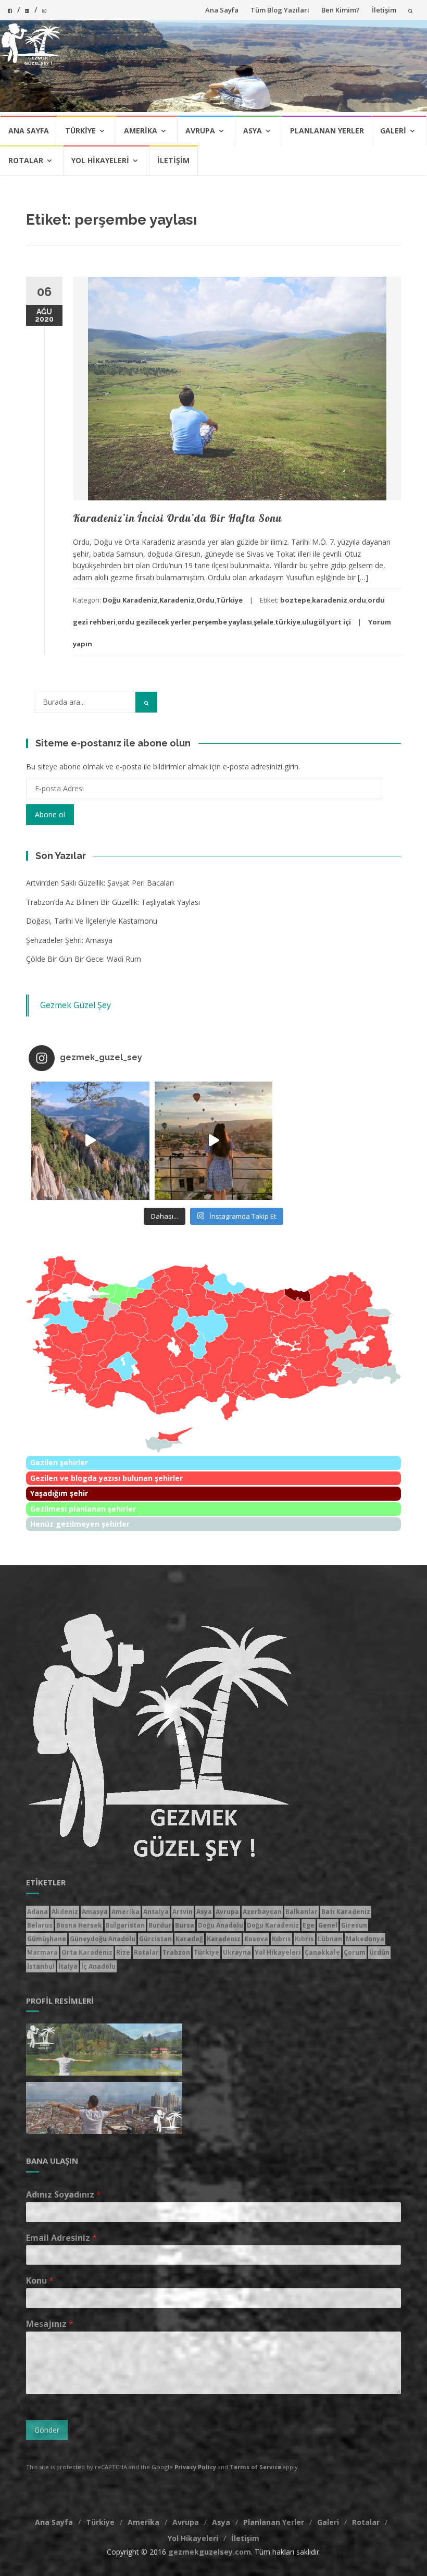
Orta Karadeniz (87, 1952)
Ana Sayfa (222, 10)
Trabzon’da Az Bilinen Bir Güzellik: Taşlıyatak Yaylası (113, 902)
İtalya (68, 1966)
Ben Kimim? (341, 10)
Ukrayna (237, 1952)
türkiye (288, 622)
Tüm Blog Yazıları (280, 10)
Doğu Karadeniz (130, 600)
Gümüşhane (47, 1939)
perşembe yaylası (222, 622)
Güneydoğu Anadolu (103, 1939)
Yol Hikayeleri (100, 160)
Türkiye (80, 131)
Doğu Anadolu (221, 1925)
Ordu (205, 600)
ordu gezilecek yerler (154, 622)
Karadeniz (177, 600)
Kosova (256, 1939)
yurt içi (339, 622)
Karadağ (189, 1939)
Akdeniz (65, 1912)
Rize (123, 1952)
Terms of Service (255, 2467)
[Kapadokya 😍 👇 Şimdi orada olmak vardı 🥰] (214, 1141)
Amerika (141, 131)
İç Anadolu (98, 1966)
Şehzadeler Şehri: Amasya (69, 940)
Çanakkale (322, 1952)
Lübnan (330, 1939)
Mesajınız (50, 2324)
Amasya (95, 1912)
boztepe (295, 600)
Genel (328, 1925)
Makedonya (365, 1939)
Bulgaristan (125, 1925)
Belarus (40, 1925)
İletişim (384, 10)
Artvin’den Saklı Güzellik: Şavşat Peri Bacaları (100, 883)
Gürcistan (155, 1939)
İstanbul (41, 1966)
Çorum (355, 1952)
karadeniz (330, 600)
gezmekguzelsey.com (210, 2552)
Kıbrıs (281, 1939)
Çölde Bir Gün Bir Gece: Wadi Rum (84, 959)
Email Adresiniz (61, 2238)
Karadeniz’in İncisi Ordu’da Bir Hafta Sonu (177, 518)
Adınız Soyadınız (64, 2195)
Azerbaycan (262, 1912)
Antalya (156, 1912)
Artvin (183, 1912)
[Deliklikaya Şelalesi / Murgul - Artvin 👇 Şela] (337, 1141)
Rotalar (26, 160)
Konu (40, 2281)
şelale (263, 622)
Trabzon (176, 1952)
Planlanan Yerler (327, 131)
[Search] (146, 702)
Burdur (160, 1925)
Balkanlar (302, 1912)
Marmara (42, 1952)
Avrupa (200, 131)
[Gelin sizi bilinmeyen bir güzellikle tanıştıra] (90, 1141)
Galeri (393, 131)
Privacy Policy (195, 2467)
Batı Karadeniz (346, 1912)
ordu (357, 600)
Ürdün (379, 1952)
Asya (253, 131)
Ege (309, 1925)
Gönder (47, 2430)
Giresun (354, 1925)
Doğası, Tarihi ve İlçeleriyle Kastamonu (92, 921)
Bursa (185, 1925)
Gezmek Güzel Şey (76, 1005)
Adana (37, 1912)
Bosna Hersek (79, 1925)
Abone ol (50, 814)
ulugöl (313, 622)
